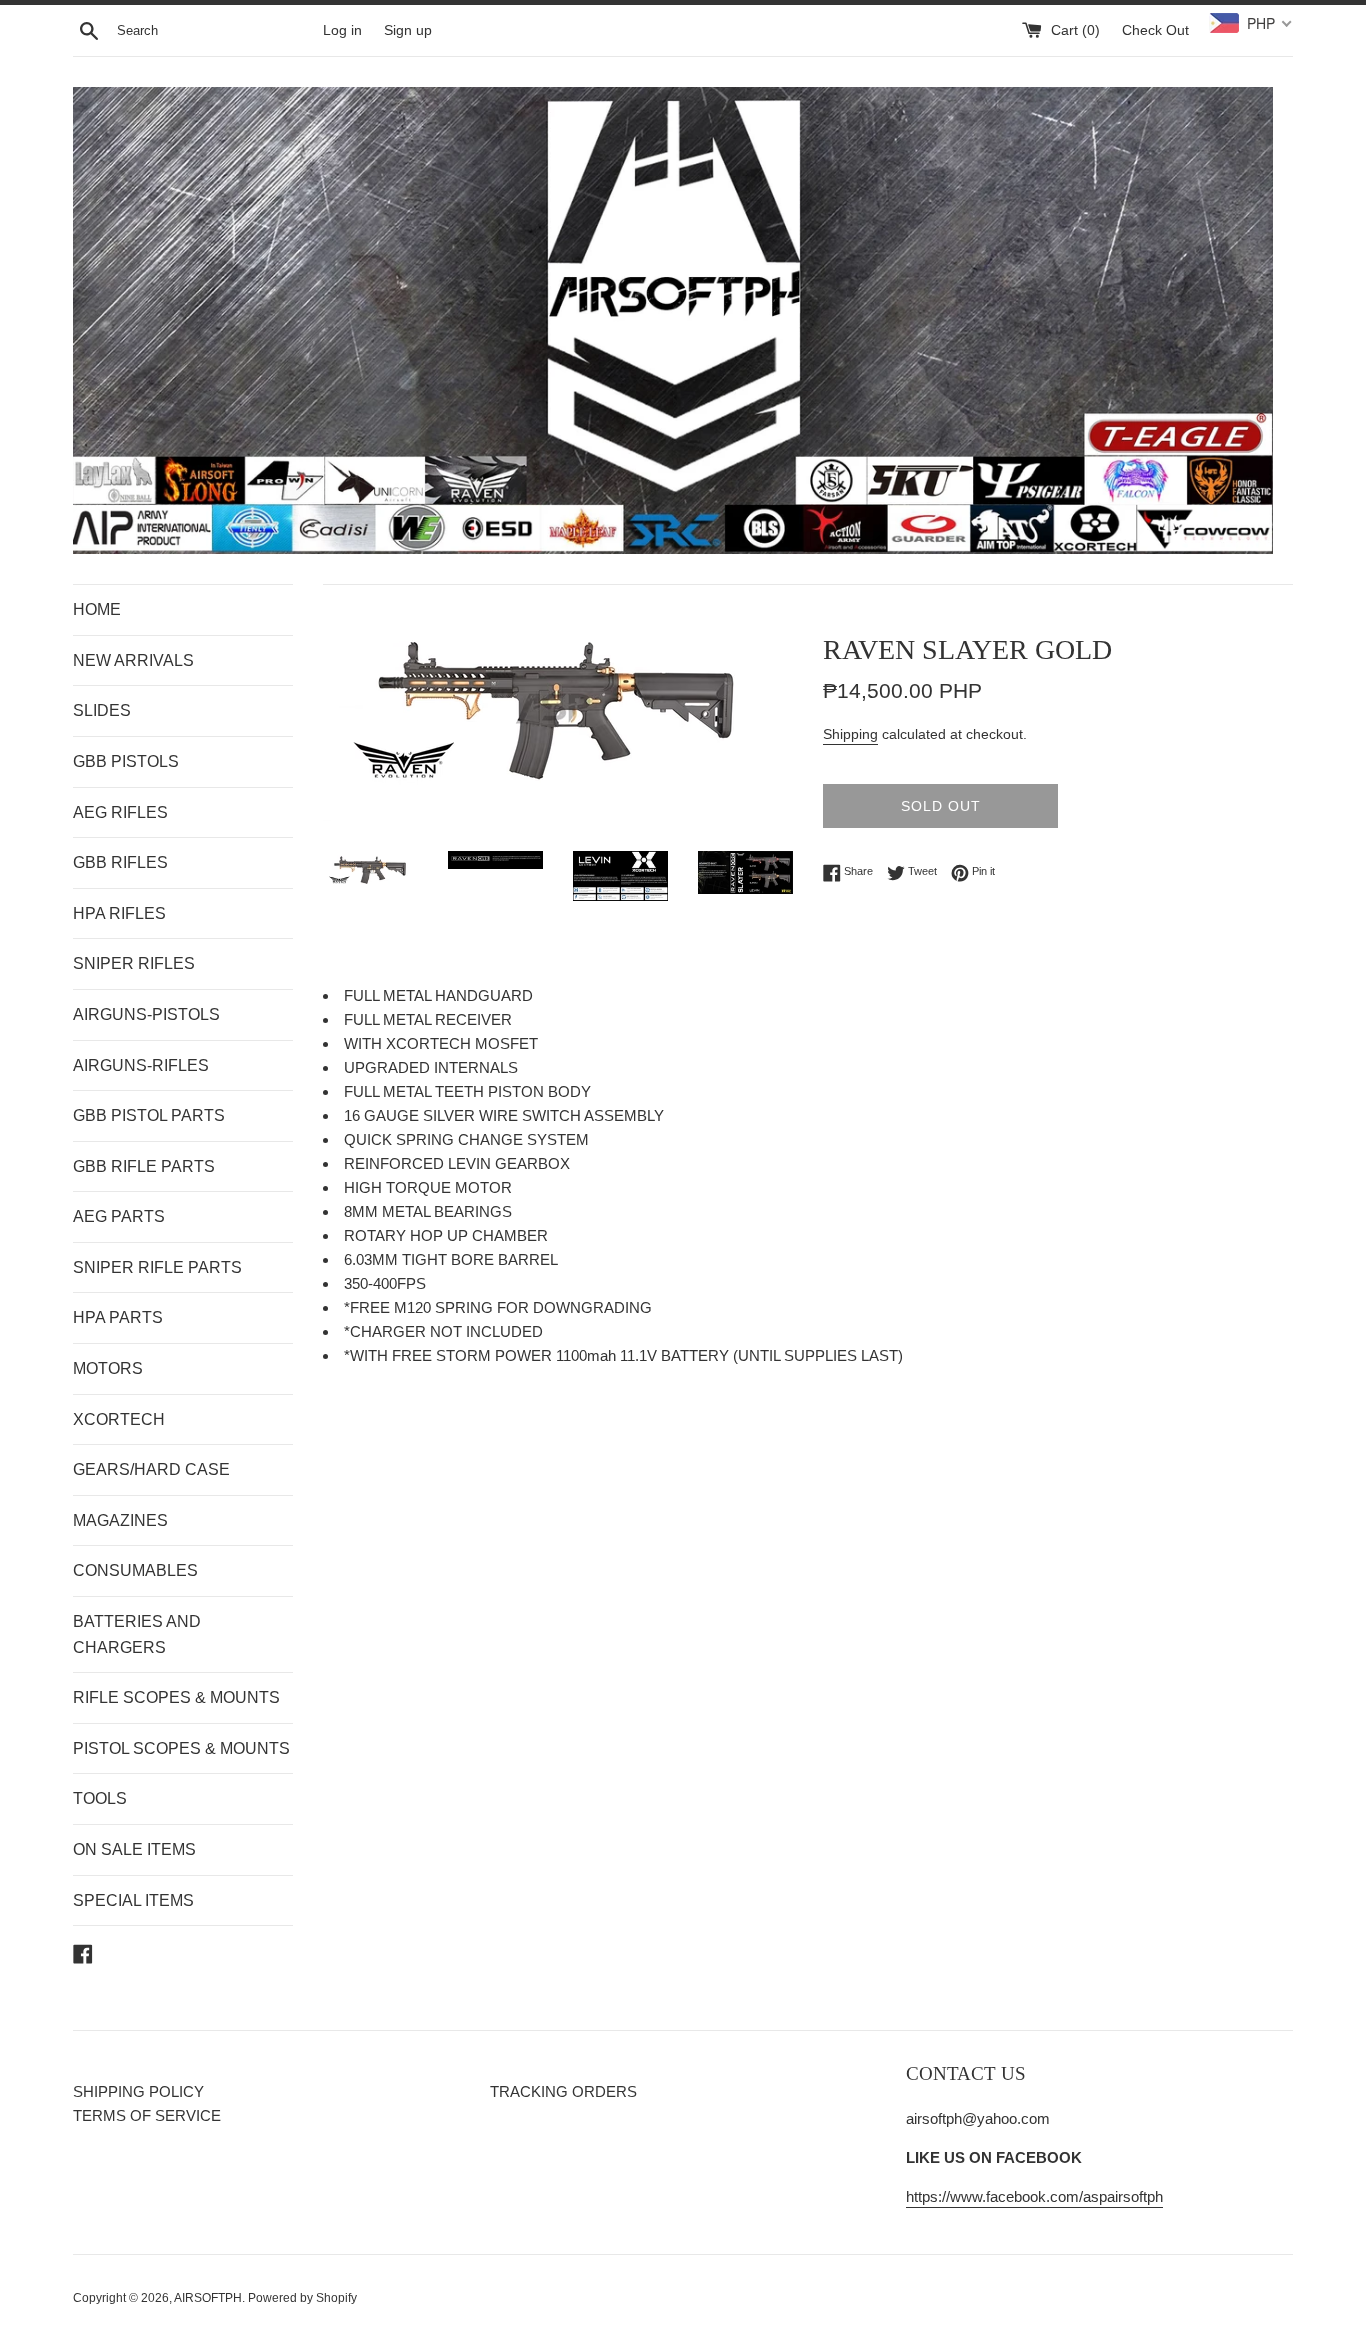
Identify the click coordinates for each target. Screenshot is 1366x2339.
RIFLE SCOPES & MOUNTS (176, 1697)
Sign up (408, 30)
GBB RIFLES (120, 862)
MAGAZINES (120, 1520)
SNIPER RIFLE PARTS (157, 1267)
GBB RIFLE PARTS (144, 1166)
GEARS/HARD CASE (151, 1469)
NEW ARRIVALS (133, 660)
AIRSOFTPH (208, 2298)
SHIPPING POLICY (138, 2091)
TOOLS (100, 1798)
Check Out (1155, 30)
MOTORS (108, 1368)
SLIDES (102, 710)
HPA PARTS (118, 1317)
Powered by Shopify (302, 2298)
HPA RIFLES (119, 913)
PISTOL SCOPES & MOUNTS (181, 1748)
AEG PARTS (119, 1216)
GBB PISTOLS (126, 761)
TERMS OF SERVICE (147, 2115)
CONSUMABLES (135, 1570)
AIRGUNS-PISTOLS (146, 1014)
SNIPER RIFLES (134, 963)
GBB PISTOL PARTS (149, 1115)
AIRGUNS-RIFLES (141, 1065)
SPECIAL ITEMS (133, 1900)
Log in (342, 30)
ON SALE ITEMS (134, 1849)
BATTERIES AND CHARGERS (137, 1634)
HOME (97, 609)
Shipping (850, 734)
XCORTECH (119, 1419)
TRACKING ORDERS (563, 2091)
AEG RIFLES (120, 812)
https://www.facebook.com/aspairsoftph (1034, 2196)
